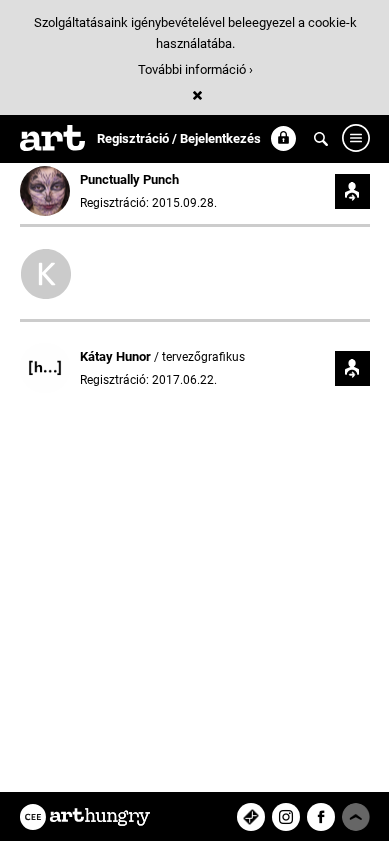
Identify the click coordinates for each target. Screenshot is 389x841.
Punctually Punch (129, 179)
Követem (352, 191)
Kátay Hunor (117, 356)
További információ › (195, 69)
